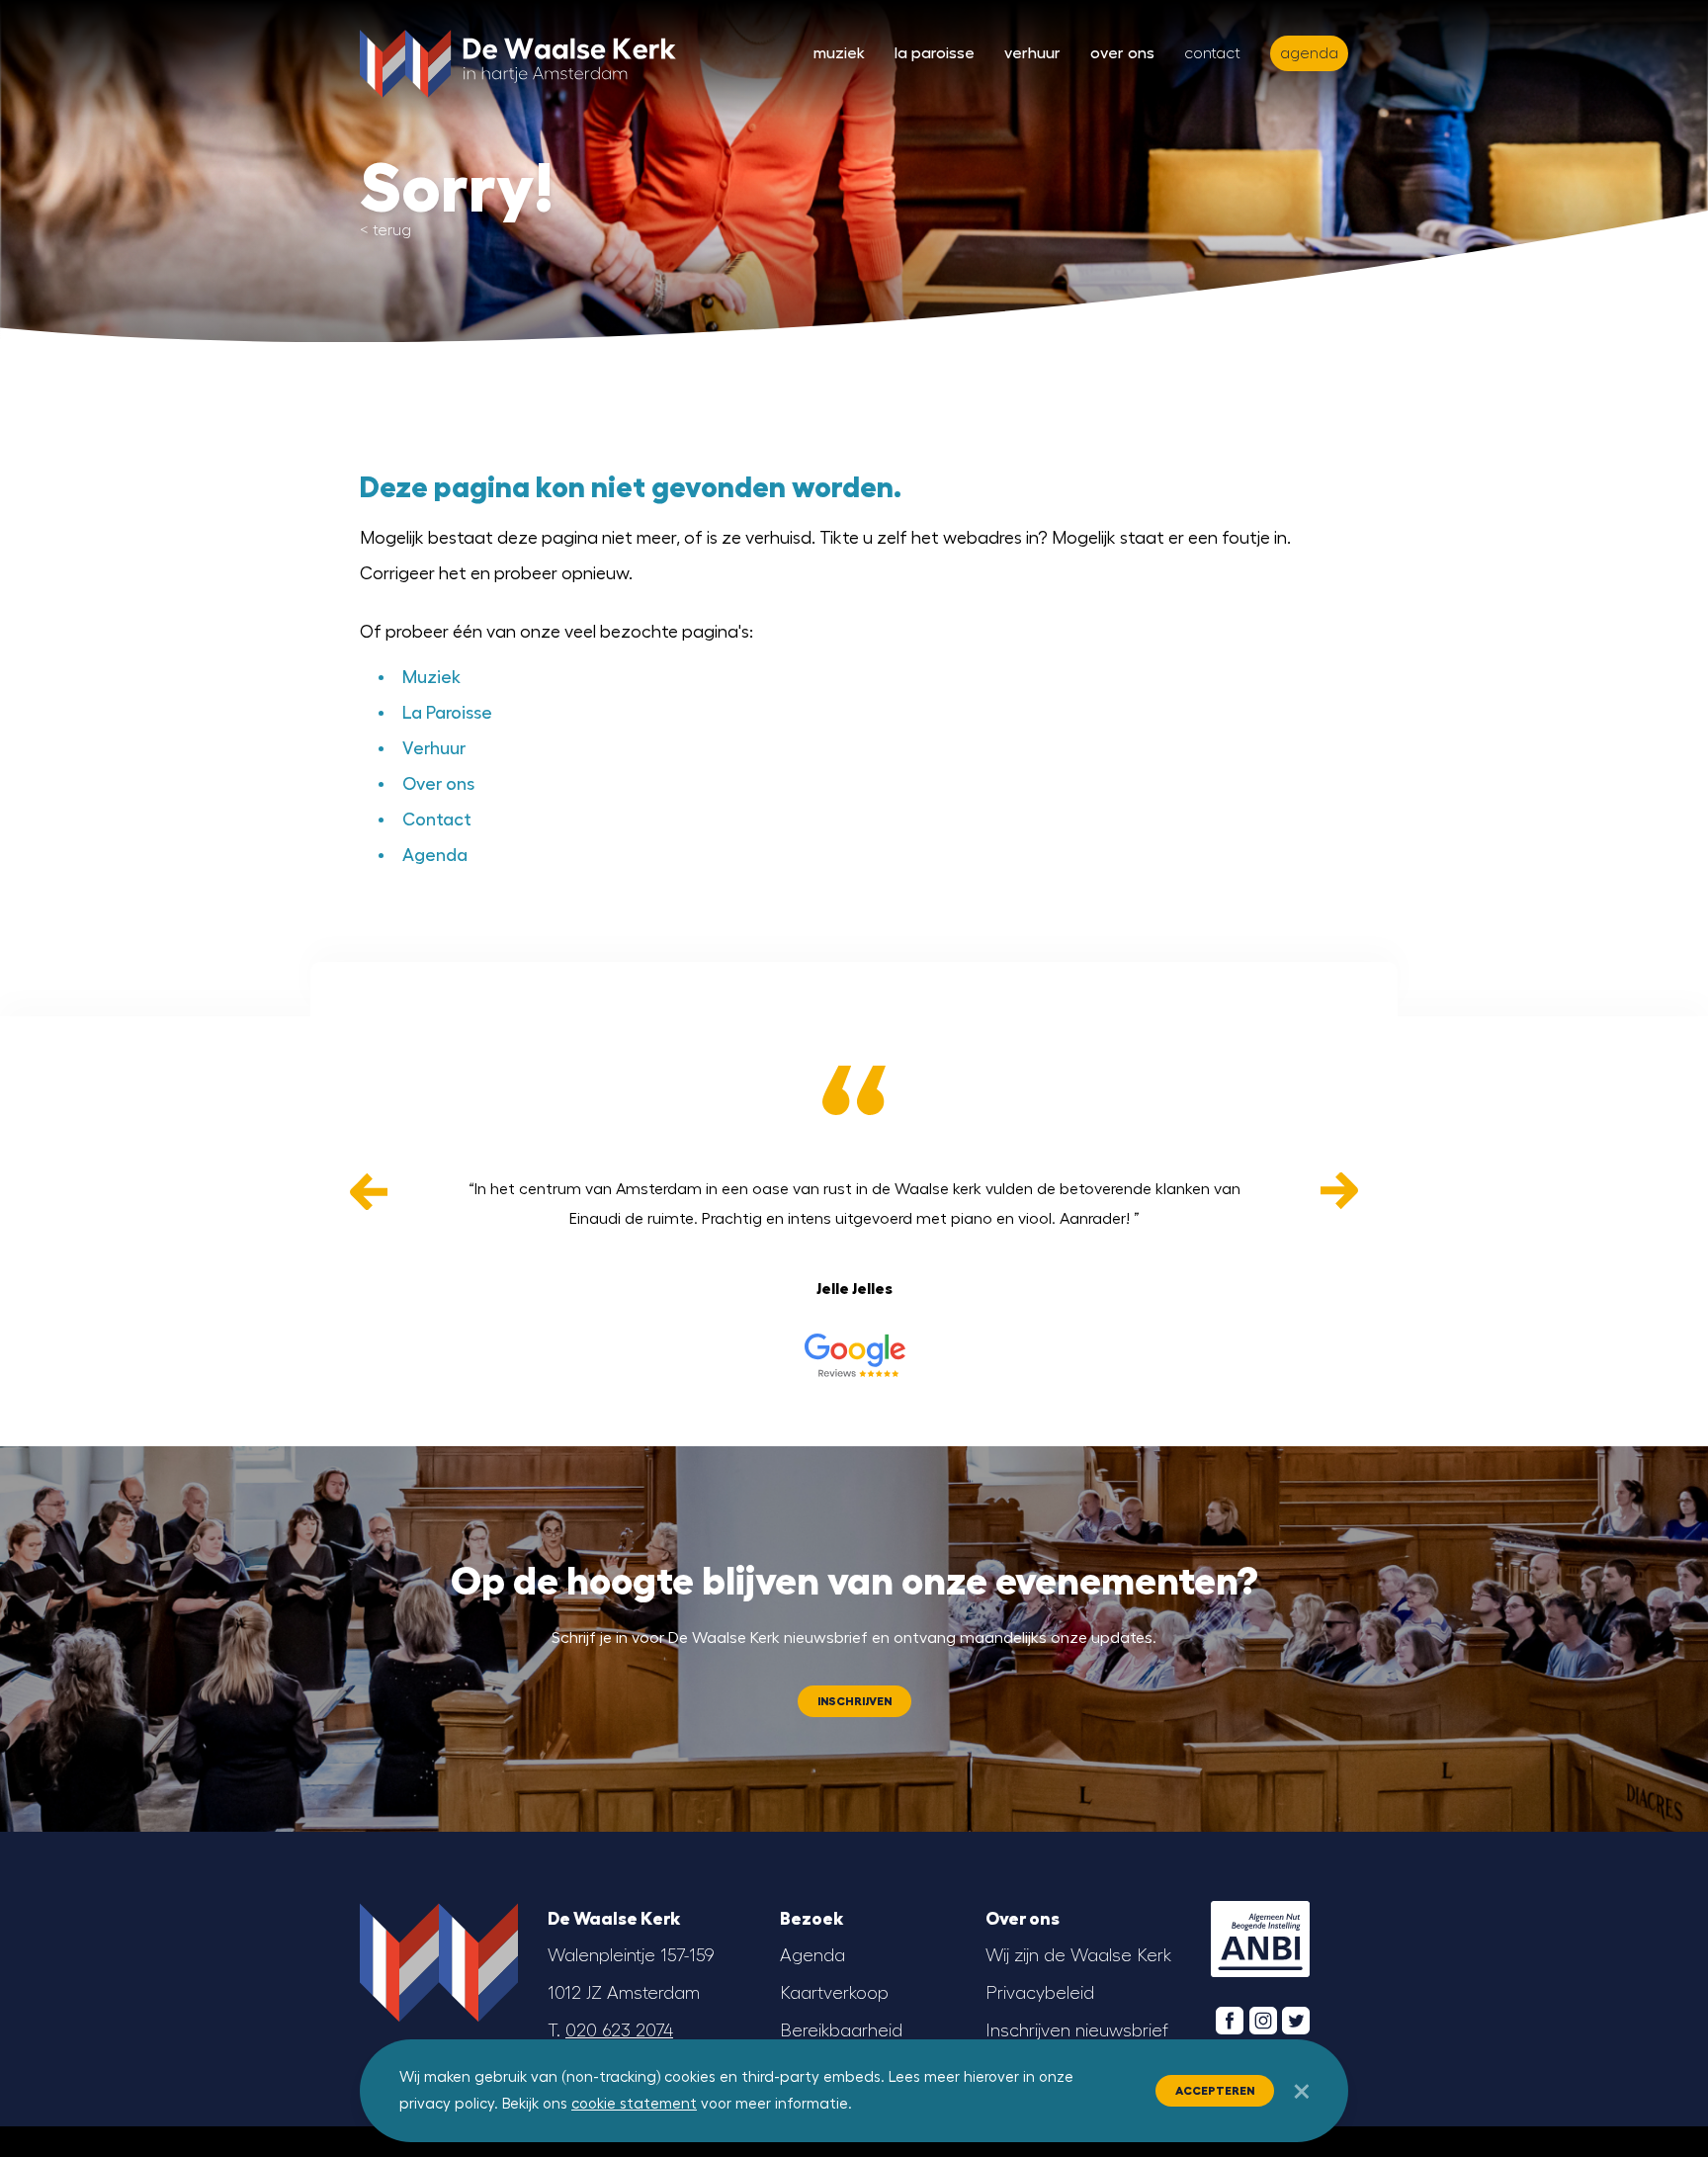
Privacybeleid (1040, 1993)
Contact (1212, 53)
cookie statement (634, 2104)
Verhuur (1032, 53)
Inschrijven (854, 1701)
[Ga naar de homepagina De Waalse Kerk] (518, 59)
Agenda (435, 855)
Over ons (1122, 53)
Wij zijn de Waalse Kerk (1078, 1955)
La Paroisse (935, 53)
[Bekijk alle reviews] (854, 1355)
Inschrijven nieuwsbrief (1077, 2030)
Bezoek (811, 1919)
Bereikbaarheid (841, 2030)
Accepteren (1215, 2091)
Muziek (839, 53)
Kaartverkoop (834, 1993)
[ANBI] (1260, 1940)
